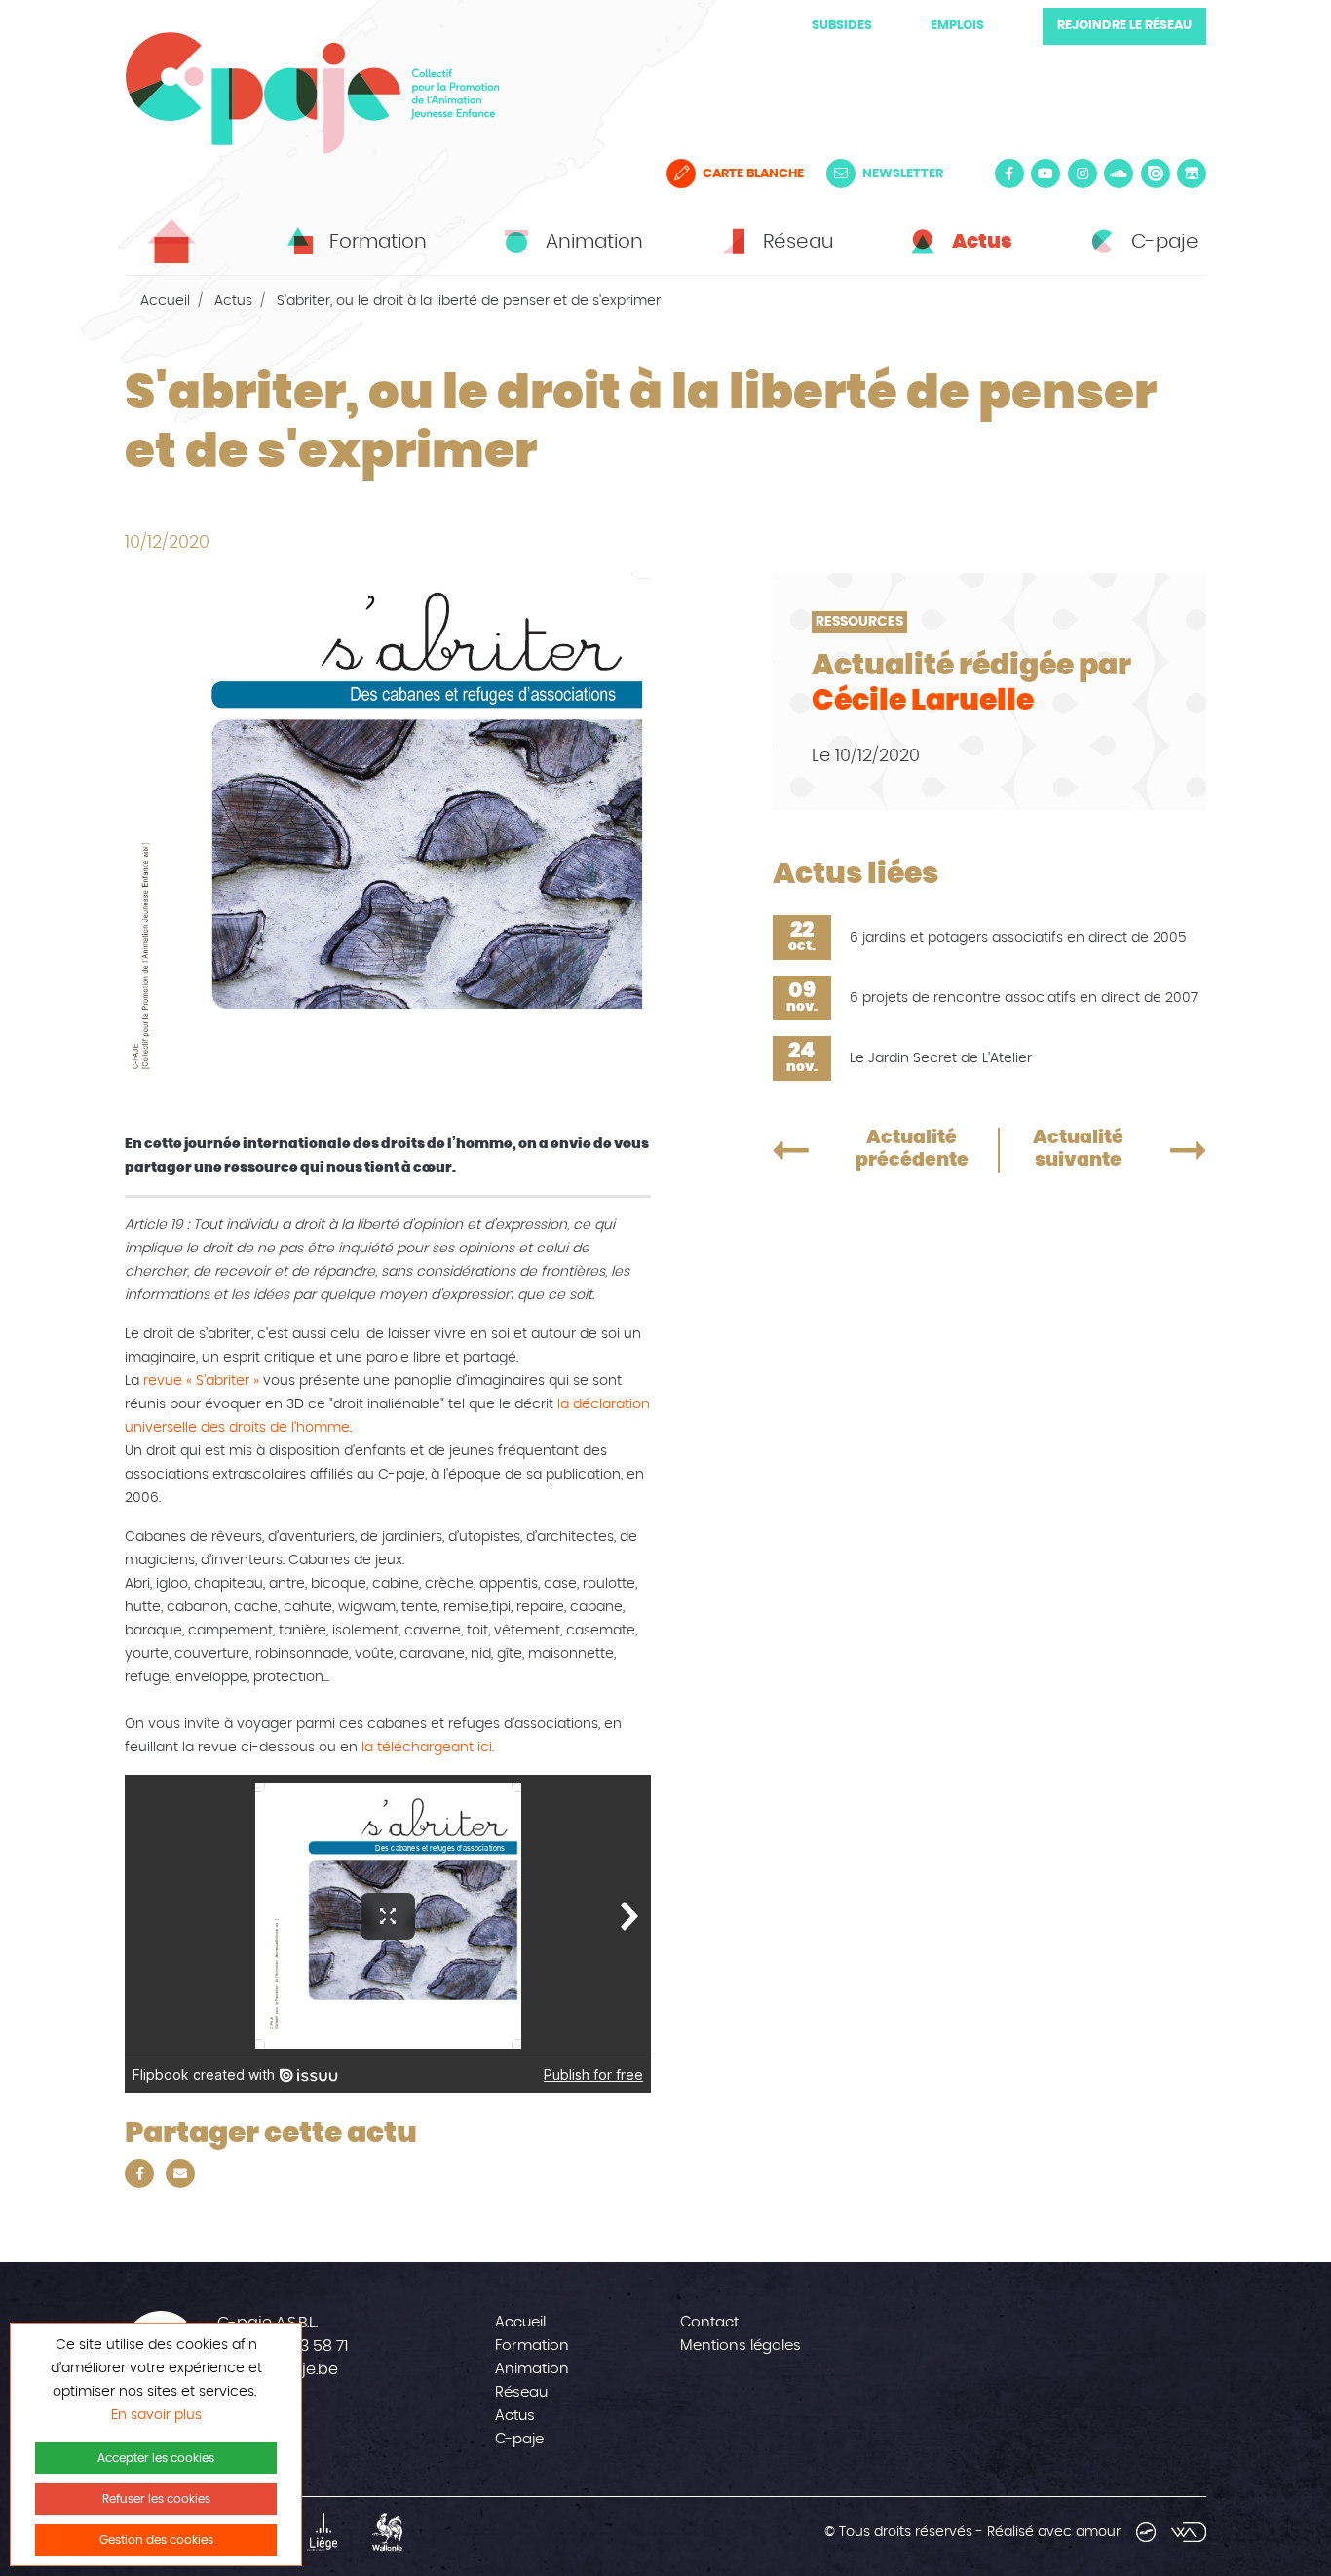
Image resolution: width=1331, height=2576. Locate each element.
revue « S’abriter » (201, 1381)
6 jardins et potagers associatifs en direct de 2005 (1018, 938)
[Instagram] (1083, 173)
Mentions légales (741, 2345)
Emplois (957, 26)
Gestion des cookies (156, 2540)
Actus (233, 301)
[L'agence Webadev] (1189, 2532)
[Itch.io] (1192, 173)
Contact (709, 2322)
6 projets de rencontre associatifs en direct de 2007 (1024, 998)
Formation (532, 2345)
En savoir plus (156, 2415)
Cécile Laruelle (923, 701)
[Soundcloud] (1119, 173)
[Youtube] (1046, 173)
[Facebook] (1009, 173)
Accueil (165, 301)
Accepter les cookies (156, 2458)
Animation (532, 2369)
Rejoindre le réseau (1124, 26)
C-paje (519, 2439)
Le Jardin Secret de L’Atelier (941, 1058)
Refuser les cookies (156, 2499)
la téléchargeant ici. (426, 1748)
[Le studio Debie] (1146, 2532)
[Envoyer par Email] (180, 2173)
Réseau (521, 2392)
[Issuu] (1156, 173)
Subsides (842, 26)
